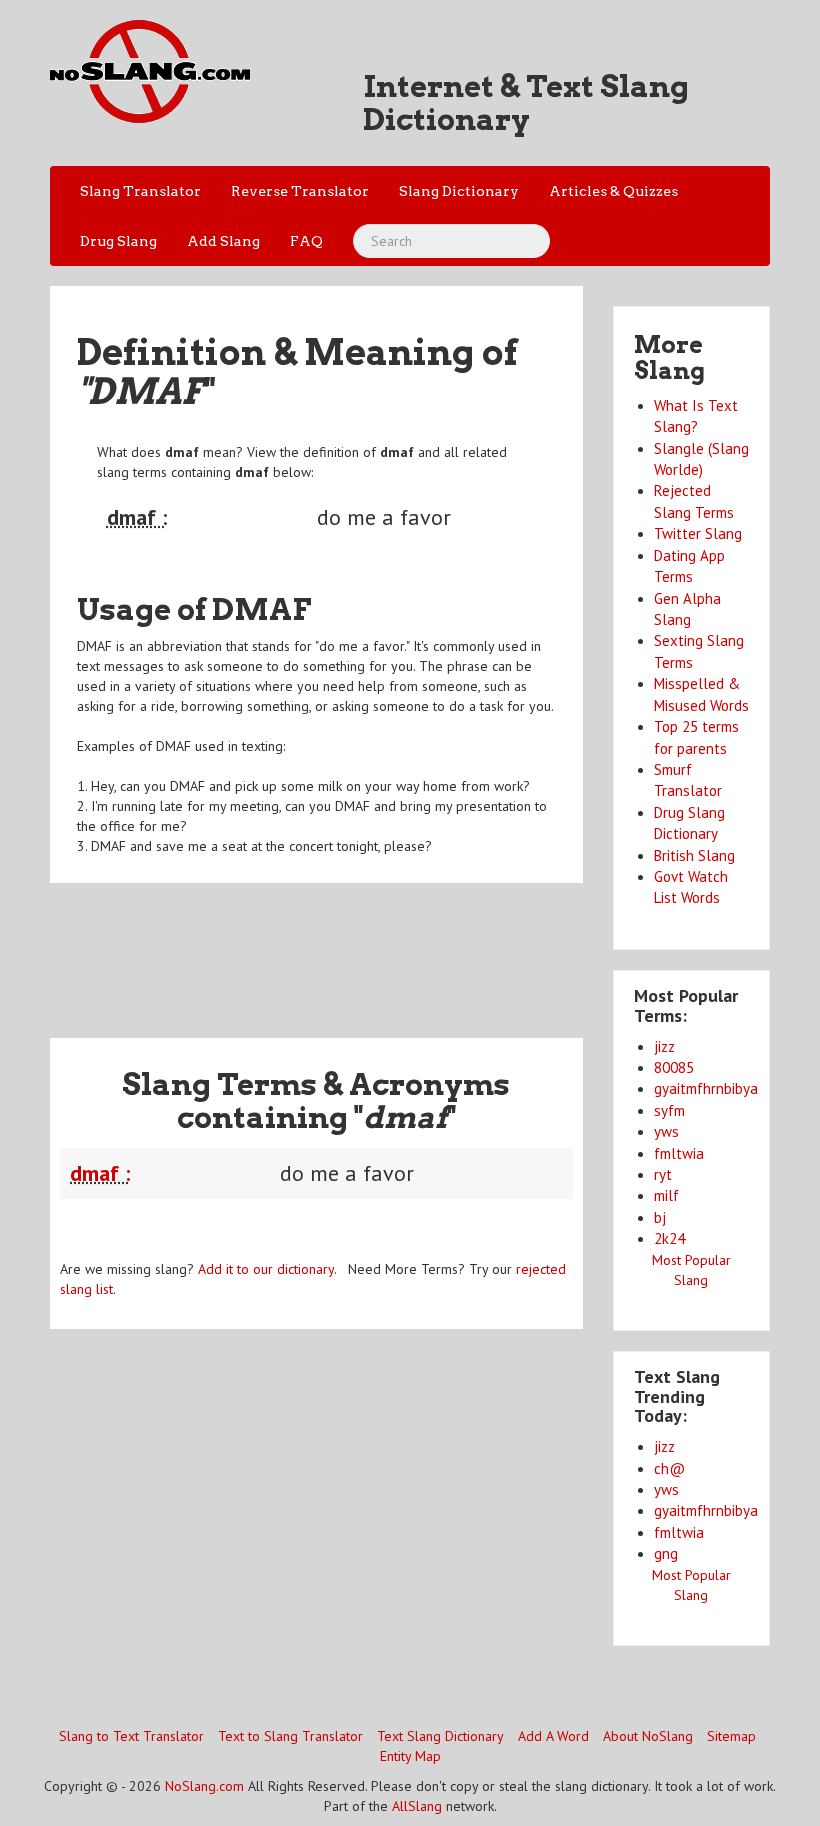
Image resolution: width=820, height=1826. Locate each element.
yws (666, 1131)
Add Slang (223, 241)
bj (660, 1217)
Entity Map (410, 1756)
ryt (663, 1174)
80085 (674, 1067)
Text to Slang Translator (290, 1736)
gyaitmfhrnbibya (706, 1088)
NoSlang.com (204, 1786)
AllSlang (417, 1806)
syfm (669, 1110)
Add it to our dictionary (266, 1269)
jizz (664, 1046)
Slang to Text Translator (131, 1736)
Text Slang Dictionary (440, 1736)
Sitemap (731, 1736)
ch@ (669, 1468)
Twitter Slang (698, 533)
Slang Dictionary (459, 191)
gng (666, 1553)
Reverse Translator (300, 191)
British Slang (694, 855)
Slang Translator (140, 191)
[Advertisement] (414, 948)
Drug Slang (118, 241)
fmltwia (679, 1153)
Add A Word (553, 1736)
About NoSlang (648, 1736)
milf (666, 1195)
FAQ (306, 241)
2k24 (669, 1238)
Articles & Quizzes (613, 191)
